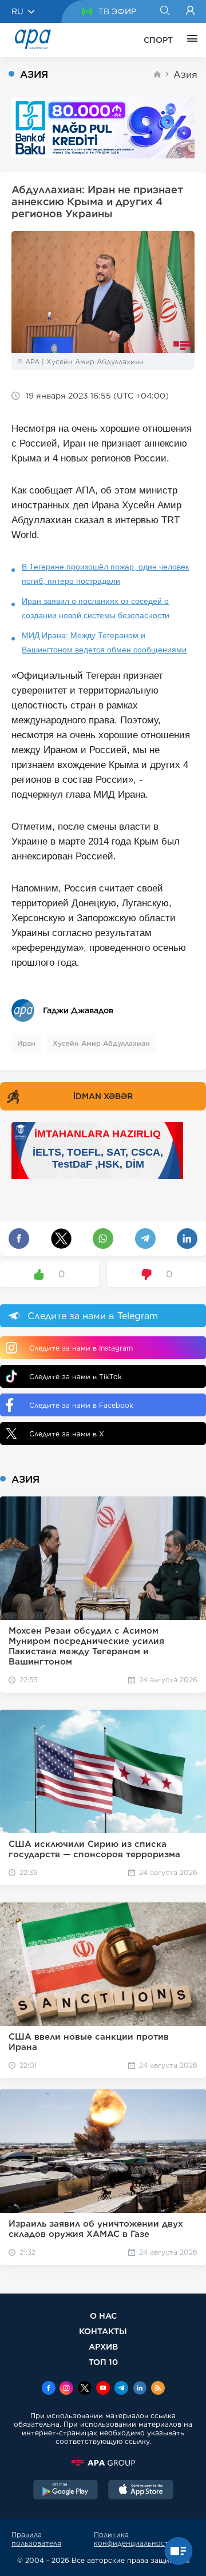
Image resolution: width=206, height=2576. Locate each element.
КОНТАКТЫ (103, 2331)
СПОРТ (158, 40)
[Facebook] (49, 2389)
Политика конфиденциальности (134, 2539)
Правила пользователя (36, 2539)
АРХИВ (103, 2346)
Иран (26, 1043)
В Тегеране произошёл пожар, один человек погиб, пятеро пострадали (105, 574)
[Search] (165, 11)
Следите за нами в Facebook (81, 1405)
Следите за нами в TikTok (76, 1377)
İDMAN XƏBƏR (103, 1096)
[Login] (190, 11)
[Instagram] (66, 2389)
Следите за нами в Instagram (81, 1348)
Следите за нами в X (67, 1434)
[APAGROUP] (103, 2463)
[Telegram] (121, 2389)
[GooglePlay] (66, 2491)
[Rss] (158, 2389)
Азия (185, 75)
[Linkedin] (140, 2389)
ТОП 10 (103, 2362)
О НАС (103, 2316)
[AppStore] (141, 2491)
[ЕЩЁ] (189, 40)
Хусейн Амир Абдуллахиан (101, 1043)
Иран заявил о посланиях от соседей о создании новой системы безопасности (96, 608)
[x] (85, 2389)
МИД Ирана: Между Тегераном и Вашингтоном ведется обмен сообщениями (104, 642)
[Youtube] (103, 2389)
